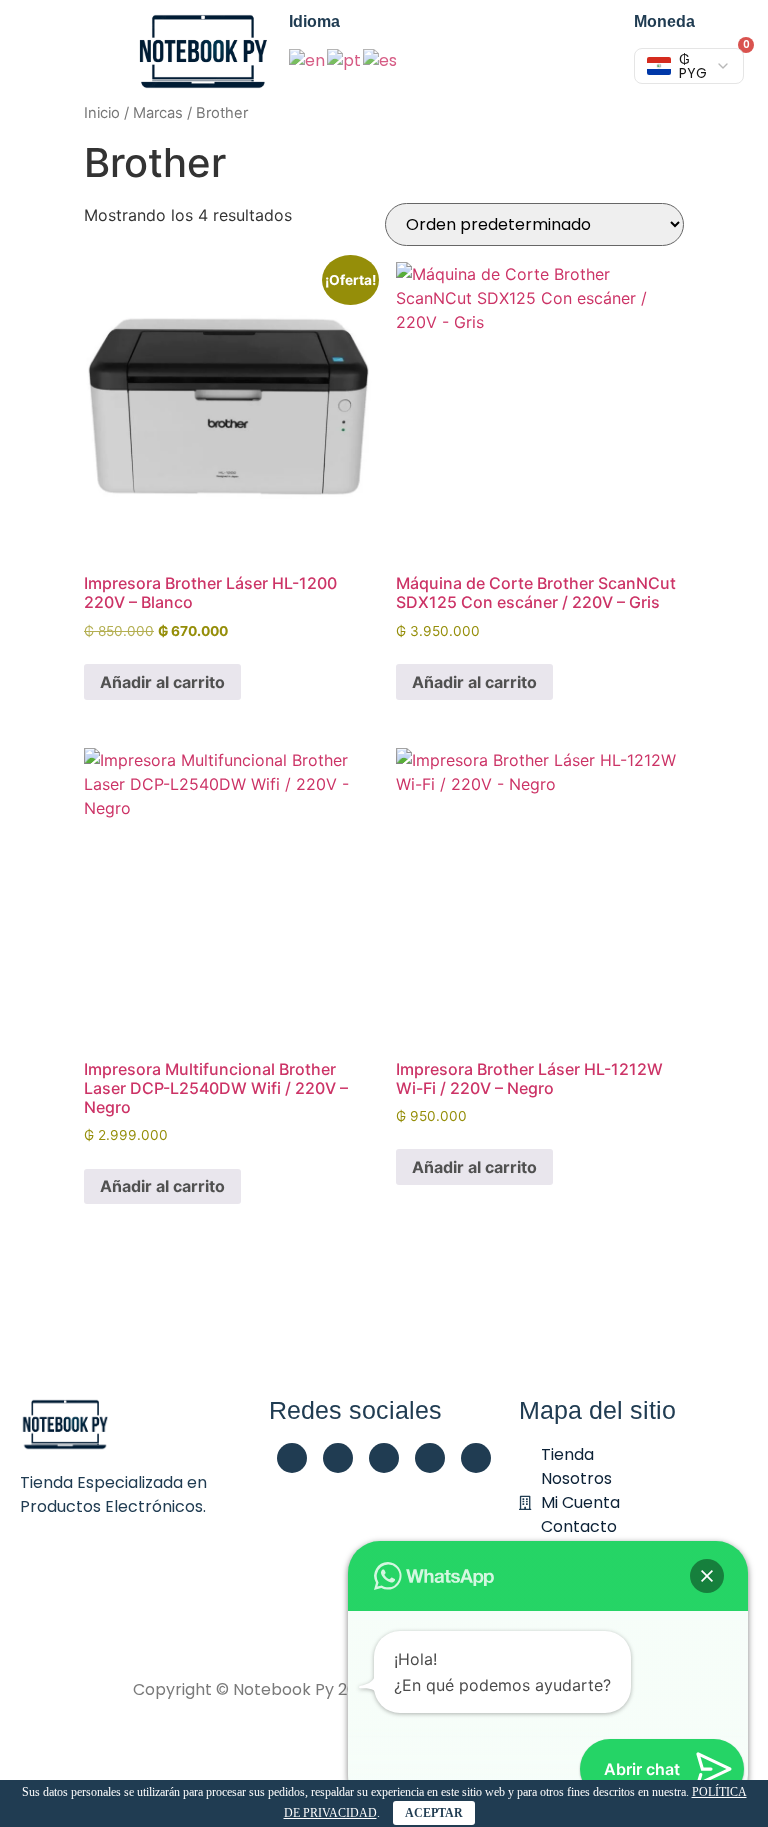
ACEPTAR (434, 1813)
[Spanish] (381, 59)
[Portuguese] (345, 59)
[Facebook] (292, 1458)
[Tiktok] (476, 1458)
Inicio (102, 113)
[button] (707, 1576)
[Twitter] (430, 1458)
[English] (308, 59)
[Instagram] (384, 1458)
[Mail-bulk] (338, 1458)
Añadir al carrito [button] (162, 682)
